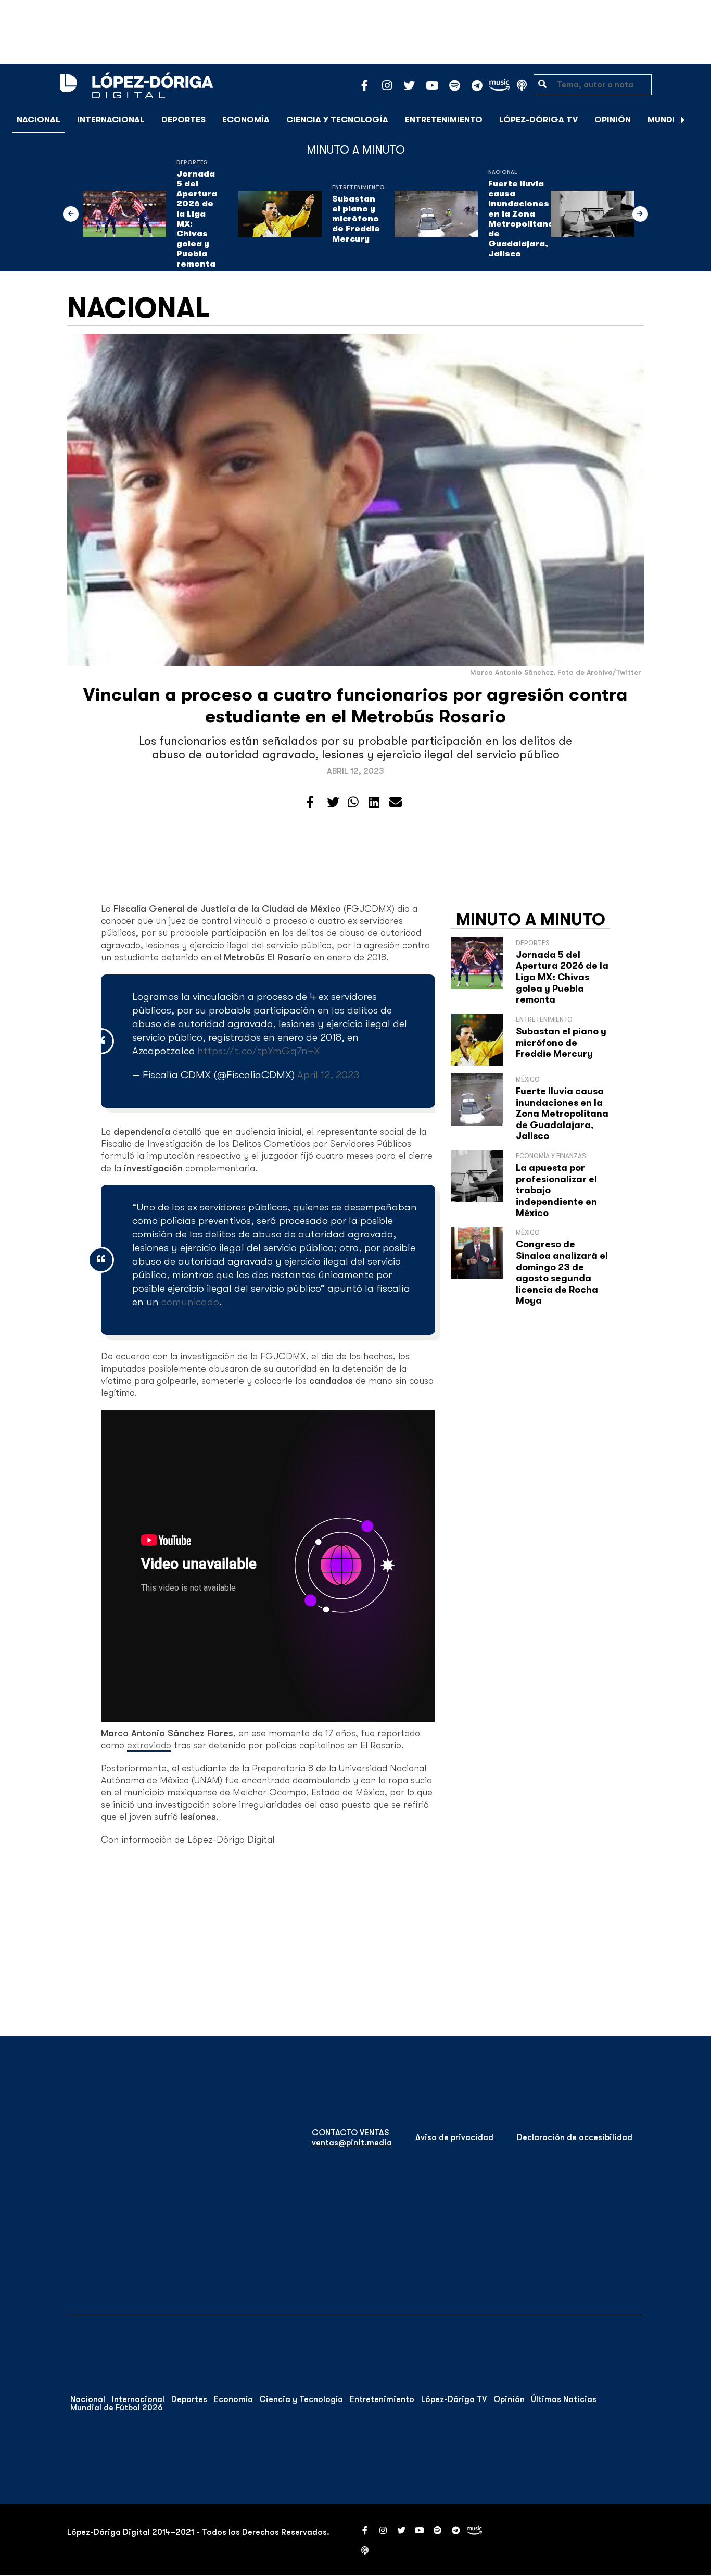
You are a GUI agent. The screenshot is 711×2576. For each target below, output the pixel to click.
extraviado (149, 1745)
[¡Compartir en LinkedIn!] (374, 803)
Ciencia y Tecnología (337, 120)
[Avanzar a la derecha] (683, 120)
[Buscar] (697, 120)
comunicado (190, 1302)
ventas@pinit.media (352, 2143)
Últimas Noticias (564, 2399)
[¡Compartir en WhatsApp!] (353, 803)
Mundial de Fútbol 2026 (117, 2408)
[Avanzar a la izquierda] (71, 214)
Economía (246, 120)
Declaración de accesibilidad (575, 2137)
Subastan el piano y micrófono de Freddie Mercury (356, 219)
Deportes (183, 120)
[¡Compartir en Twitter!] (333, 803)
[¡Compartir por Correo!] (396, 803)
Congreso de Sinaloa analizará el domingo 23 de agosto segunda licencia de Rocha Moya (562, 1272)
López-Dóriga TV (538, 120)
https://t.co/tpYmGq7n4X (259, 1051)
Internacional (111, 120)
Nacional (39, 120)
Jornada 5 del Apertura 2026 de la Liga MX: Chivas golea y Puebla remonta (197, 219)
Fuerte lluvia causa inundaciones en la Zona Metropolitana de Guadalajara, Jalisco (521, 219)
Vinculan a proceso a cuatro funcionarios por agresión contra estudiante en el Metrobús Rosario (355, 705)
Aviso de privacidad (454, 2137)
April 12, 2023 (328, 1075)
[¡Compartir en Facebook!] (310, 803)
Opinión (613, 120)
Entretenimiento (444, 120)
